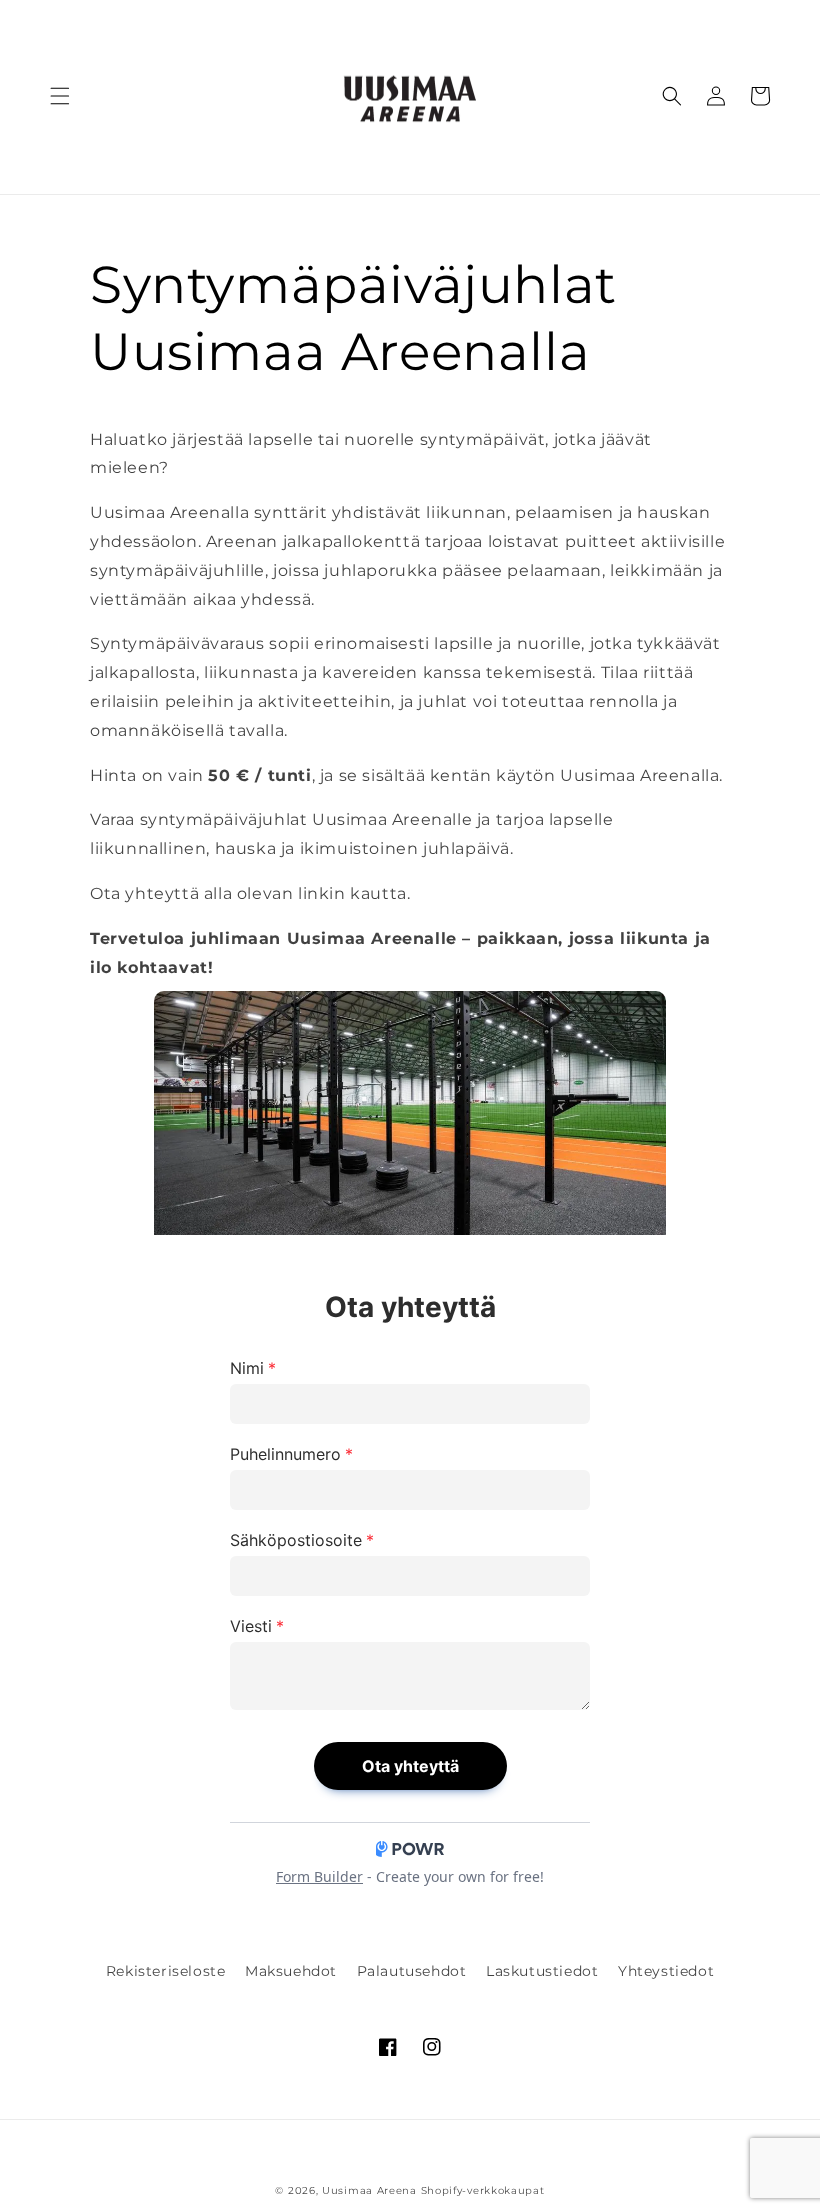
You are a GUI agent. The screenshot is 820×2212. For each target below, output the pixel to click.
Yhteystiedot (666, 1971)
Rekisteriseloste (166, 1971)
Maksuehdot (291, 1971)
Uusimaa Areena (369, 2190)
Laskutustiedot (542, 1971)
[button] (60, 96)
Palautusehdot (412, 1971)
